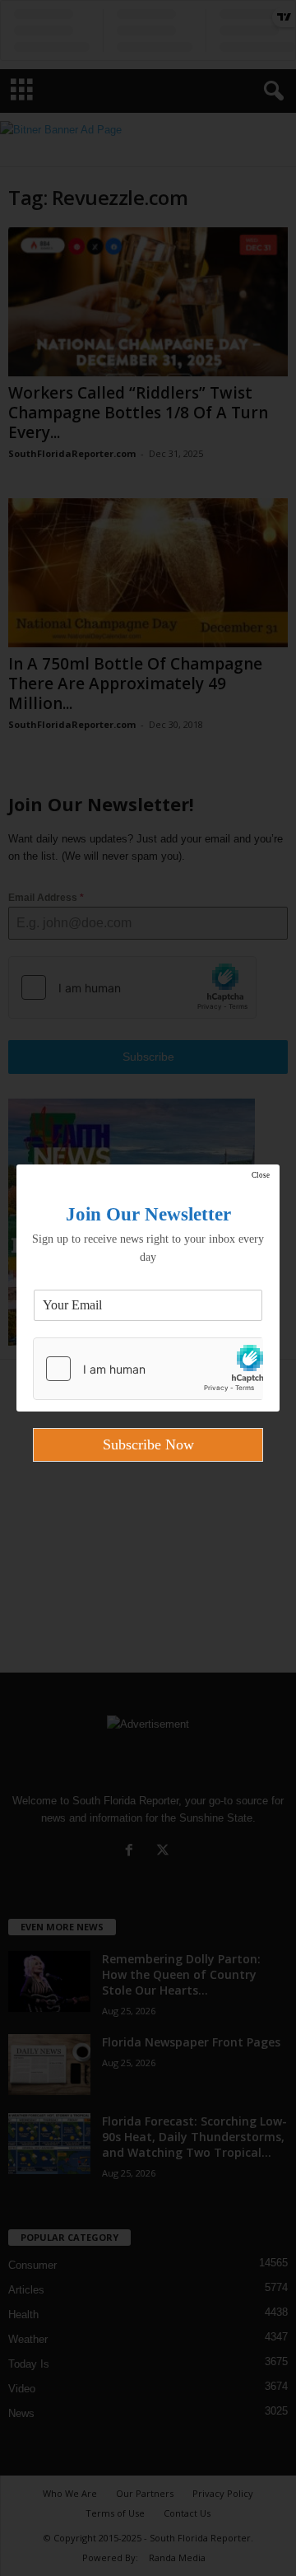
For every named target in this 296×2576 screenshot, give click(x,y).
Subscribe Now (148, 1444)
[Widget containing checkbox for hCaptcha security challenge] (148, 1369)
